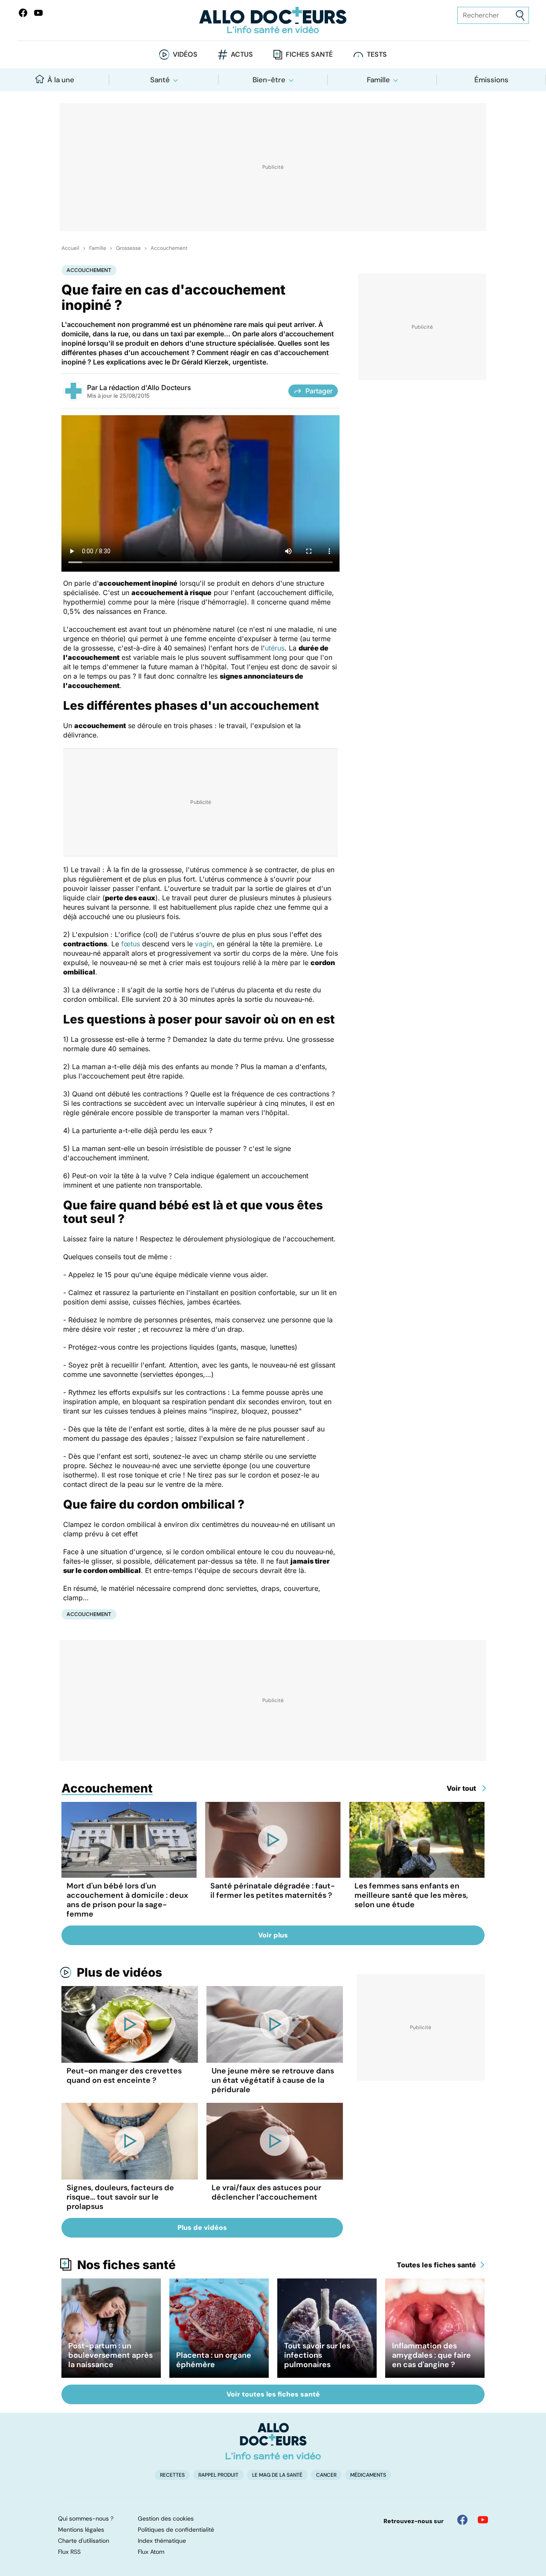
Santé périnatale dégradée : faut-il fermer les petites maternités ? (273, 1891)
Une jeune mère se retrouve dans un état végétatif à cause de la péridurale (273, 2080)
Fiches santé (309, 54)
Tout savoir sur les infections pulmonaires (317, 2355)
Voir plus (273, 1935)
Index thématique (162, 2541)
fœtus (131, 944)
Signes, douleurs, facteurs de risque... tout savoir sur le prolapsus (120, 2197)
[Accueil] (273, 2441)
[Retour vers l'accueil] (273, 20)
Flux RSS (69, 2552)
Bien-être (269, 80)
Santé (160, 80)
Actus (242, 54)
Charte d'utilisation (84, 2541)
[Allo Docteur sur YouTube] (483, 2520)
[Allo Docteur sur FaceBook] (23, 13)
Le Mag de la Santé (277, 2475)
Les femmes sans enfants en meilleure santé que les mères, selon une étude (411, 1895)
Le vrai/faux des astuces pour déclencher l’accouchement (266, 2192)
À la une (61, 80)
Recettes (172, 2475)
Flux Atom (151, 2552)
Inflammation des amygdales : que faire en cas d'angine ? (431, 2355)
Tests (377, 54)
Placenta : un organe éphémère (214, 2360)
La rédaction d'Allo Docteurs (145, 387)
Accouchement (169, 248)
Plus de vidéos (119, 1972)
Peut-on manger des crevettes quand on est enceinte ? (124, 2076)
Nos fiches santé (126, 2265)
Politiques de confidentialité (176, 2530)
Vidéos (185, 54)
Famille (378, 80)
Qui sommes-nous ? (86, 2518)
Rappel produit (218, 2475)
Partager (319, 391)
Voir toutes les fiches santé (273, 2394)
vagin (204, 944)
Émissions (491, 80)
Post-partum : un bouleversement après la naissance (110, 2355)
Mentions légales (81, 2530)
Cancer (326, 2475)
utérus (275, 648)
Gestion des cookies (166, 2518)
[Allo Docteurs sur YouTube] (38, 13)
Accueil (70, 248)
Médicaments (368, 2475)
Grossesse (128, 248)
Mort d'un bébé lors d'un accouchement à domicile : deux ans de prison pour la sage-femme (127, 1900)
